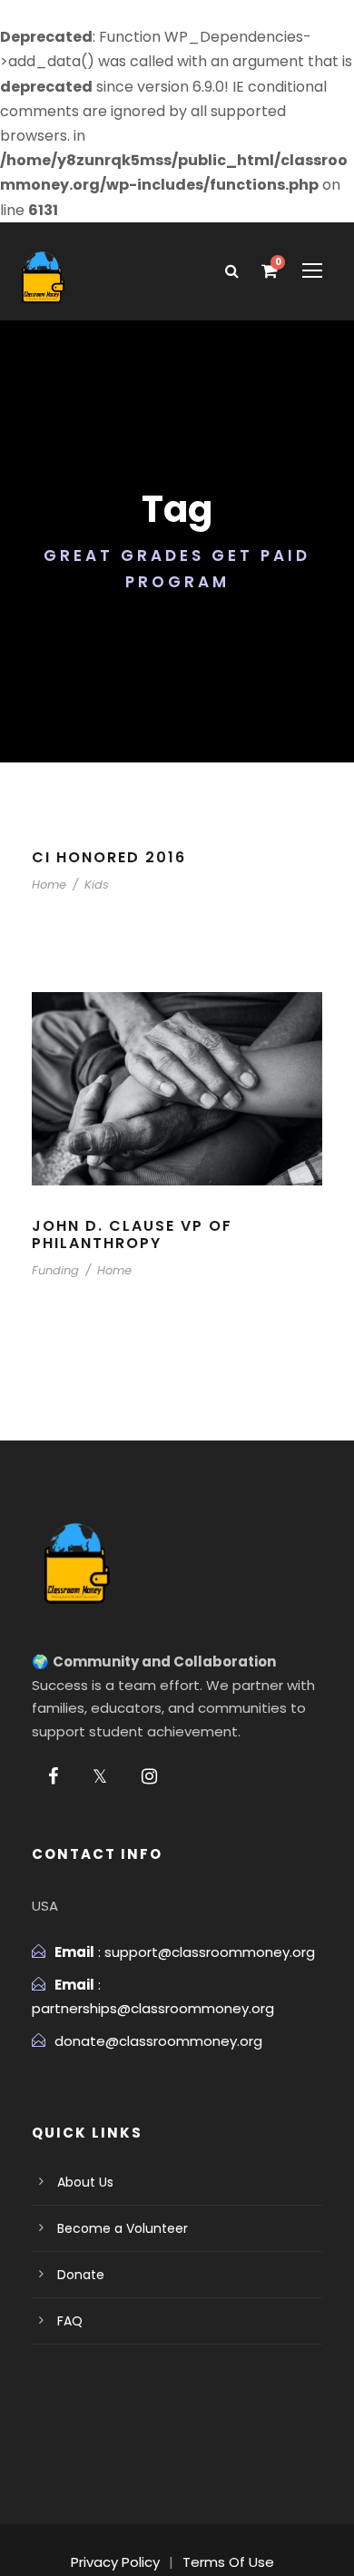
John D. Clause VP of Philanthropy (132, 1234)
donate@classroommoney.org (158, 2041)
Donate (81, 2275)
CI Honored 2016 (109, 857)
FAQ (70, 2321)
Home (49, 885)
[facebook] (53, 1776)
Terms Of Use (228, 2562)
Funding (55, 1270)
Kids (97, 885)
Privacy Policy (115, 2562)
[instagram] (149, 1776)
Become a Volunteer (123, 2228)
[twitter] (100, 1776)
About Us (85, 2182)
